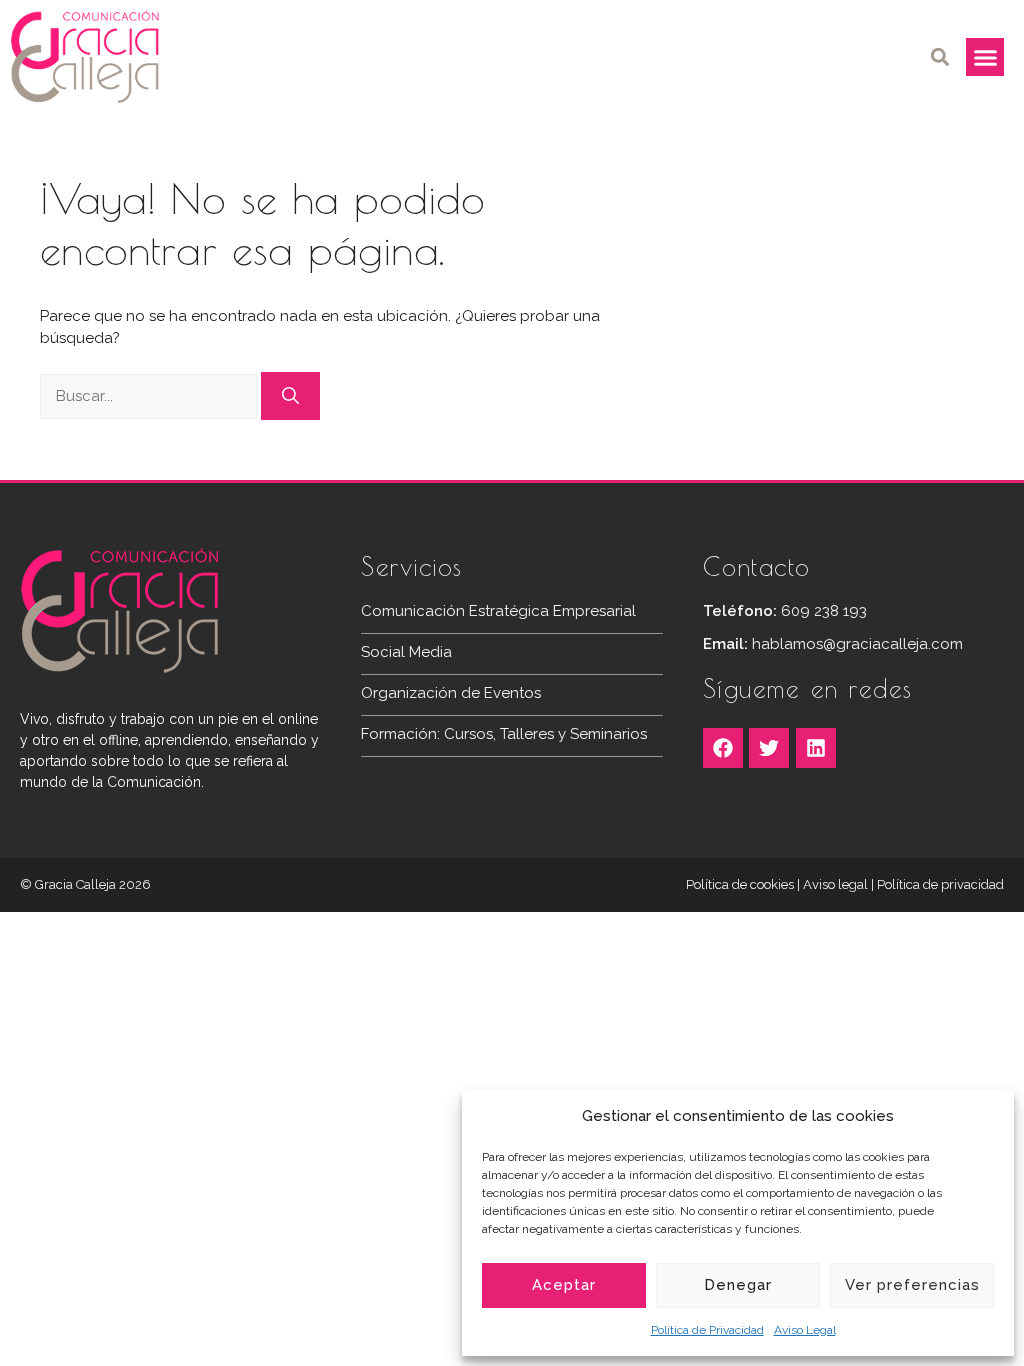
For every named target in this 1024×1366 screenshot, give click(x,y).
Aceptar (564, 1285)
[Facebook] (723, 748)
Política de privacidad (940, 884)
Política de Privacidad (707, 1330)
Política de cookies (740, 884)
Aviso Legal (805, 1330)
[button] (939, 57)
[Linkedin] (816, 748)
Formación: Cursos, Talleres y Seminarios (504, 734)
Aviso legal (835, 884)
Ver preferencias (912, 1285)
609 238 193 (824, 611)
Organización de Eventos (451, 693)
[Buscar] (290, 396)
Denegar (738, 1285)
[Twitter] (769, 748)
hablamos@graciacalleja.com (857, 644)
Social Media (406, 652)
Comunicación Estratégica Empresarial (498, 611)
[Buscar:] (150, 396)
